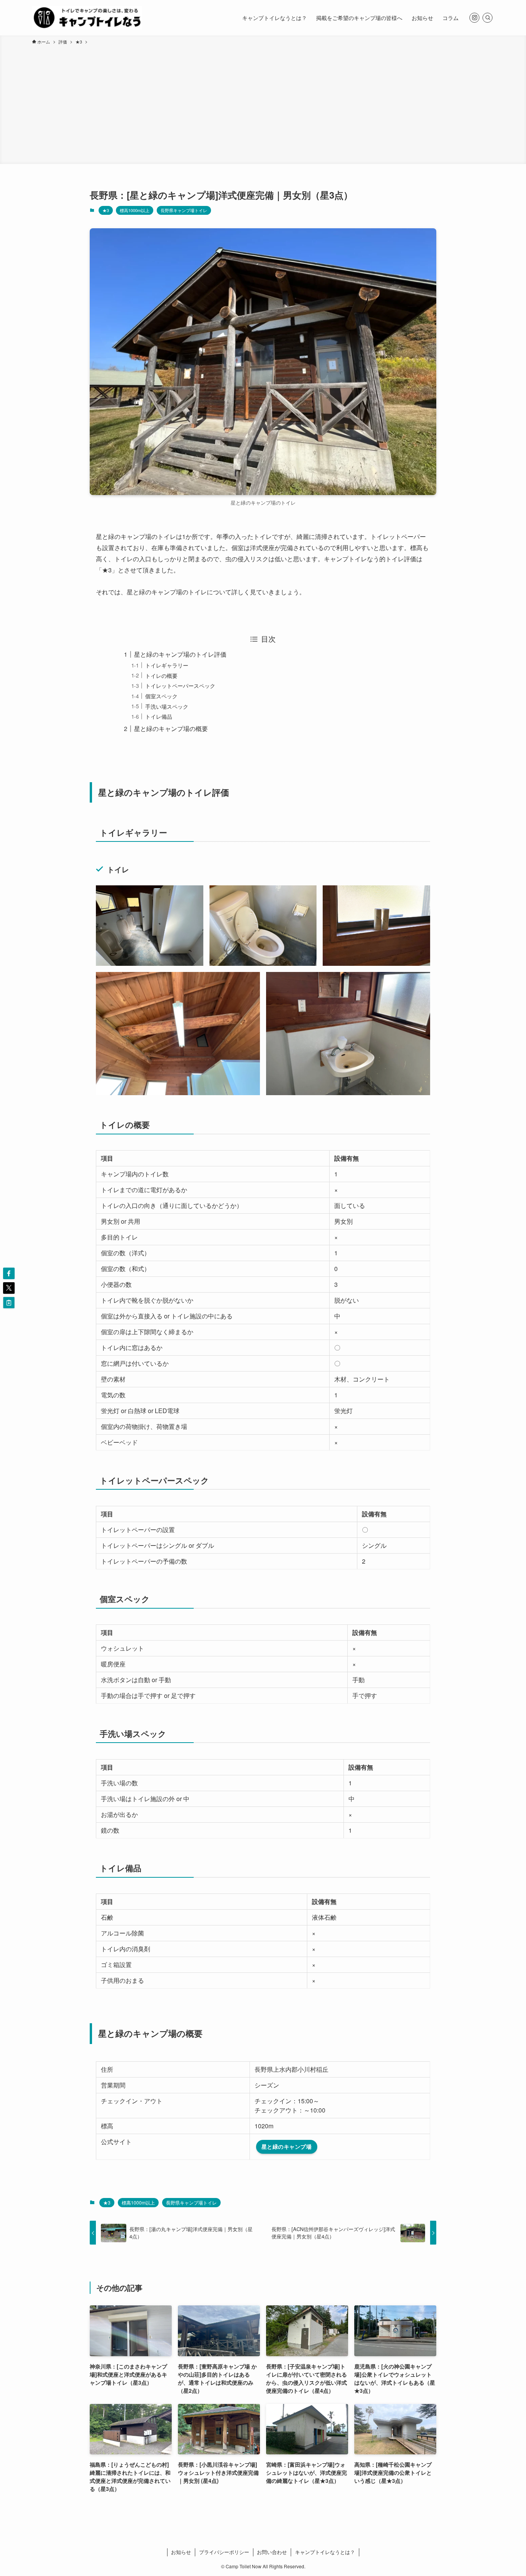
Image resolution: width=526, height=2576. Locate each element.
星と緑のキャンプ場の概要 (171, 728)
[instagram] (474, 18)
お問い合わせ (272, 2552)
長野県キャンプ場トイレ (184, 210)
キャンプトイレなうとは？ (325, 2552)
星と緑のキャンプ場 (287, 2146)
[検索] (487, 18)
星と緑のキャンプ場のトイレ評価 (180, 654)
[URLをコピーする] (9, 1303)
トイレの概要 (161, 675)
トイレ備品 (159, 716)
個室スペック (161, 696)
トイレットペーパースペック (180, 685)
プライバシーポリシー (224, 2552)
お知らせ (181, 2552)
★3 (106, 210)
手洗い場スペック (167, 706)
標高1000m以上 (135, 210)
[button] (9, 1273)
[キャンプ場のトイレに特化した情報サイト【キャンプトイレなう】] (87, 18)
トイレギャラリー (167, 665)
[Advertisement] (263, 103)
